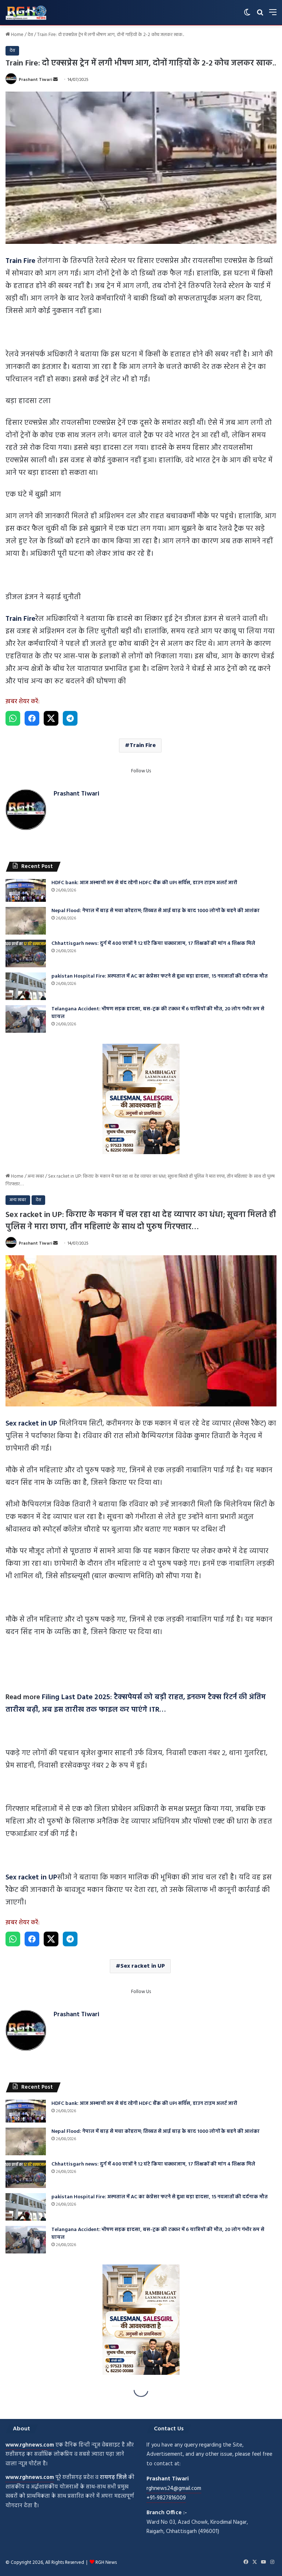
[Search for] (260, 15)
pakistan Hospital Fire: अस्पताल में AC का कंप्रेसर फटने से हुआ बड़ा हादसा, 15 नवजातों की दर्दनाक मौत (160, 976)
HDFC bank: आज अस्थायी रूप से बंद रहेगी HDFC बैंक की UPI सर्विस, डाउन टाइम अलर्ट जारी (144, 883)
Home (17, 35)
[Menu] (273, 15)
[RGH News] (26, 13)
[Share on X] (51, 718)
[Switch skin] (247, 15)
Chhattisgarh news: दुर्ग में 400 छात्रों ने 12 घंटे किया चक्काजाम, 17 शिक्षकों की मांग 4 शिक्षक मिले (153, 944)
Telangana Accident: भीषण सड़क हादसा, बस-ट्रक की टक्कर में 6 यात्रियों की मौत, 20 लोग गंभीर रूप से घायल (158, 1013)
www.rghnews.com (30, 2445)
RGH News (106, 2563)
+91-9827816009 (166, 2498)
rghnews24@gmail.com (174, 2488)
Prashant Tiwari (35, 80)
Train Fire (143, 746)
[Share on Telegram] (70, 718)
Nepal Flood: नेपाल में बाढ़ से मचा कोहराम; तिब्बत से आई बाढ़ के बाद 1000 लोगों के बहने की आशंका (156, 911)
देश (30, 35)
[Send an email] (55, 80)
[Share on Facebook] (32, 718)
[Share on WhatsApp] (13, 718)
